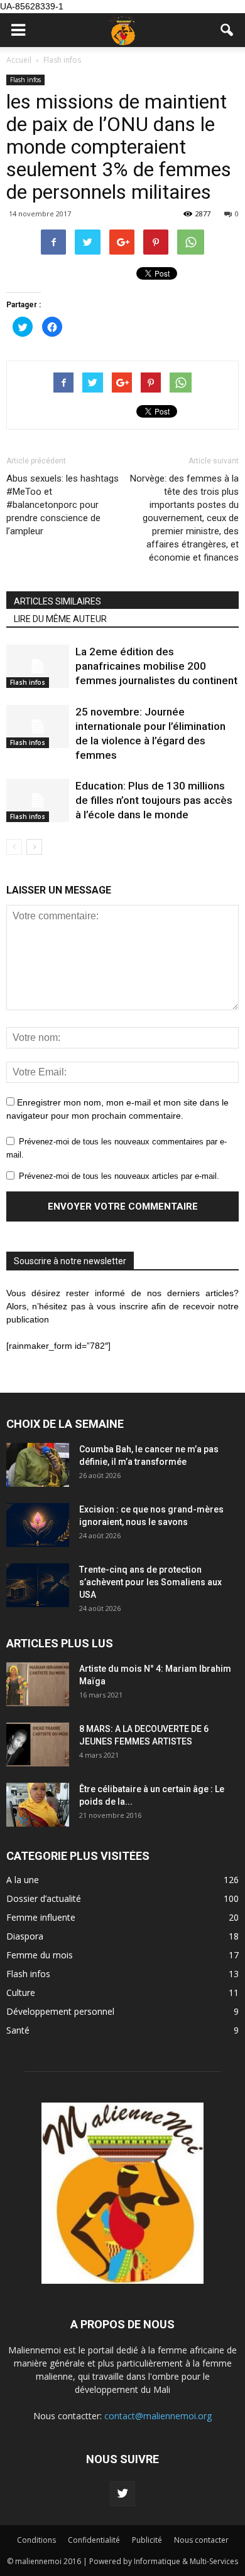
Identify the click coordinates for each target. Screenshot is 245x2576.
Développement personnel (60, 2011)
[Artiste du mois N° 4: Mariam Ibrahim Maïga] (38, 1684)
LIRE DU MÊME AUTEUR (60, 619)
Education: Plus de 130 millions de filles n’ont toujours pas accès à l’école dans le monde (154, 800)
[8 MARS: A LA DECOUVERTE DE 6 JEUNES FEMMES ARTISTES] (38, 1745)
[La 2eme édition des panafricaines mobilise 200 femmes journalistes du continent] (38, 666)
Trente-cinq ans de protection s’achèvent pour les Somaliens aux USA (150, 1582)
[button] (227, 30)
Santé (18, 2030)
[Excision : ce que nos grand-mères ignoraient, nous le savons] (38, 1525)
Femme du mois (40, 1955)
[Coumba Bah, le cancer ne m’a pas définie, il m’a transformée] (38, 1465)
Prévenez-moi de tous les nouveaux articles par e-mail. (119, 1176)
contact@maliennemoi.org (158, 2416)
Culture (21, 1993)
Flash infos (25, 80)
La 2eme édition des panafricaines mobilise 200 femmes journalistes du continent (156, 666)
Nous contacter (201, 2540)
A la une (23, 1880)
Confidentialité (94, 2540)
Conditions (36, 2540)
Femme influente (41, 1917)
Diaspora (25, 1936)
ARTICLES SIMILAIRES (57, 601)
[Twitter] (122, 2494)
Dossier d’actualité (44, 1898)
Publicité (147, 2540)
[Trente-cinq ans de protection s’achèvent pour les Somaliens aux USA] (38, 1585)
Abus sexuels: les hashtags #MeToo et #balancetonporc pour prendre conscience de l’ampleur (63, 505)
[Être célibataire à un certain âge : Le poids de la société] (38, 1805)
